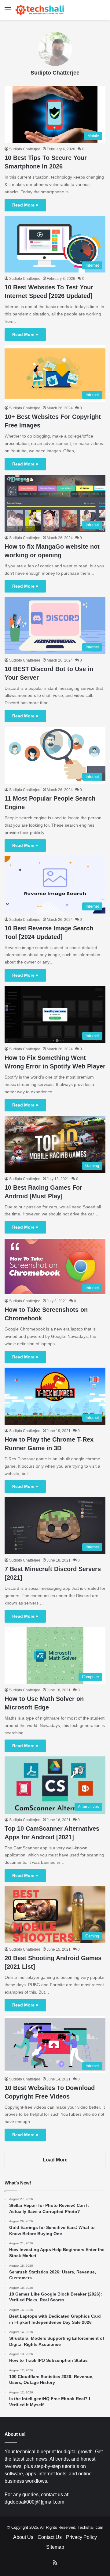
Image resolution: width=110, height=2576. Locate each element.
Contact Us (50, 2537)
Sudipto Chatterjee (55, 73)
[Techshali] (40, 10)
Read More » (25, 205)
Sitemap (55, 2547)
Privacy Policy (81, 2537)
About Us (23, 2537)
